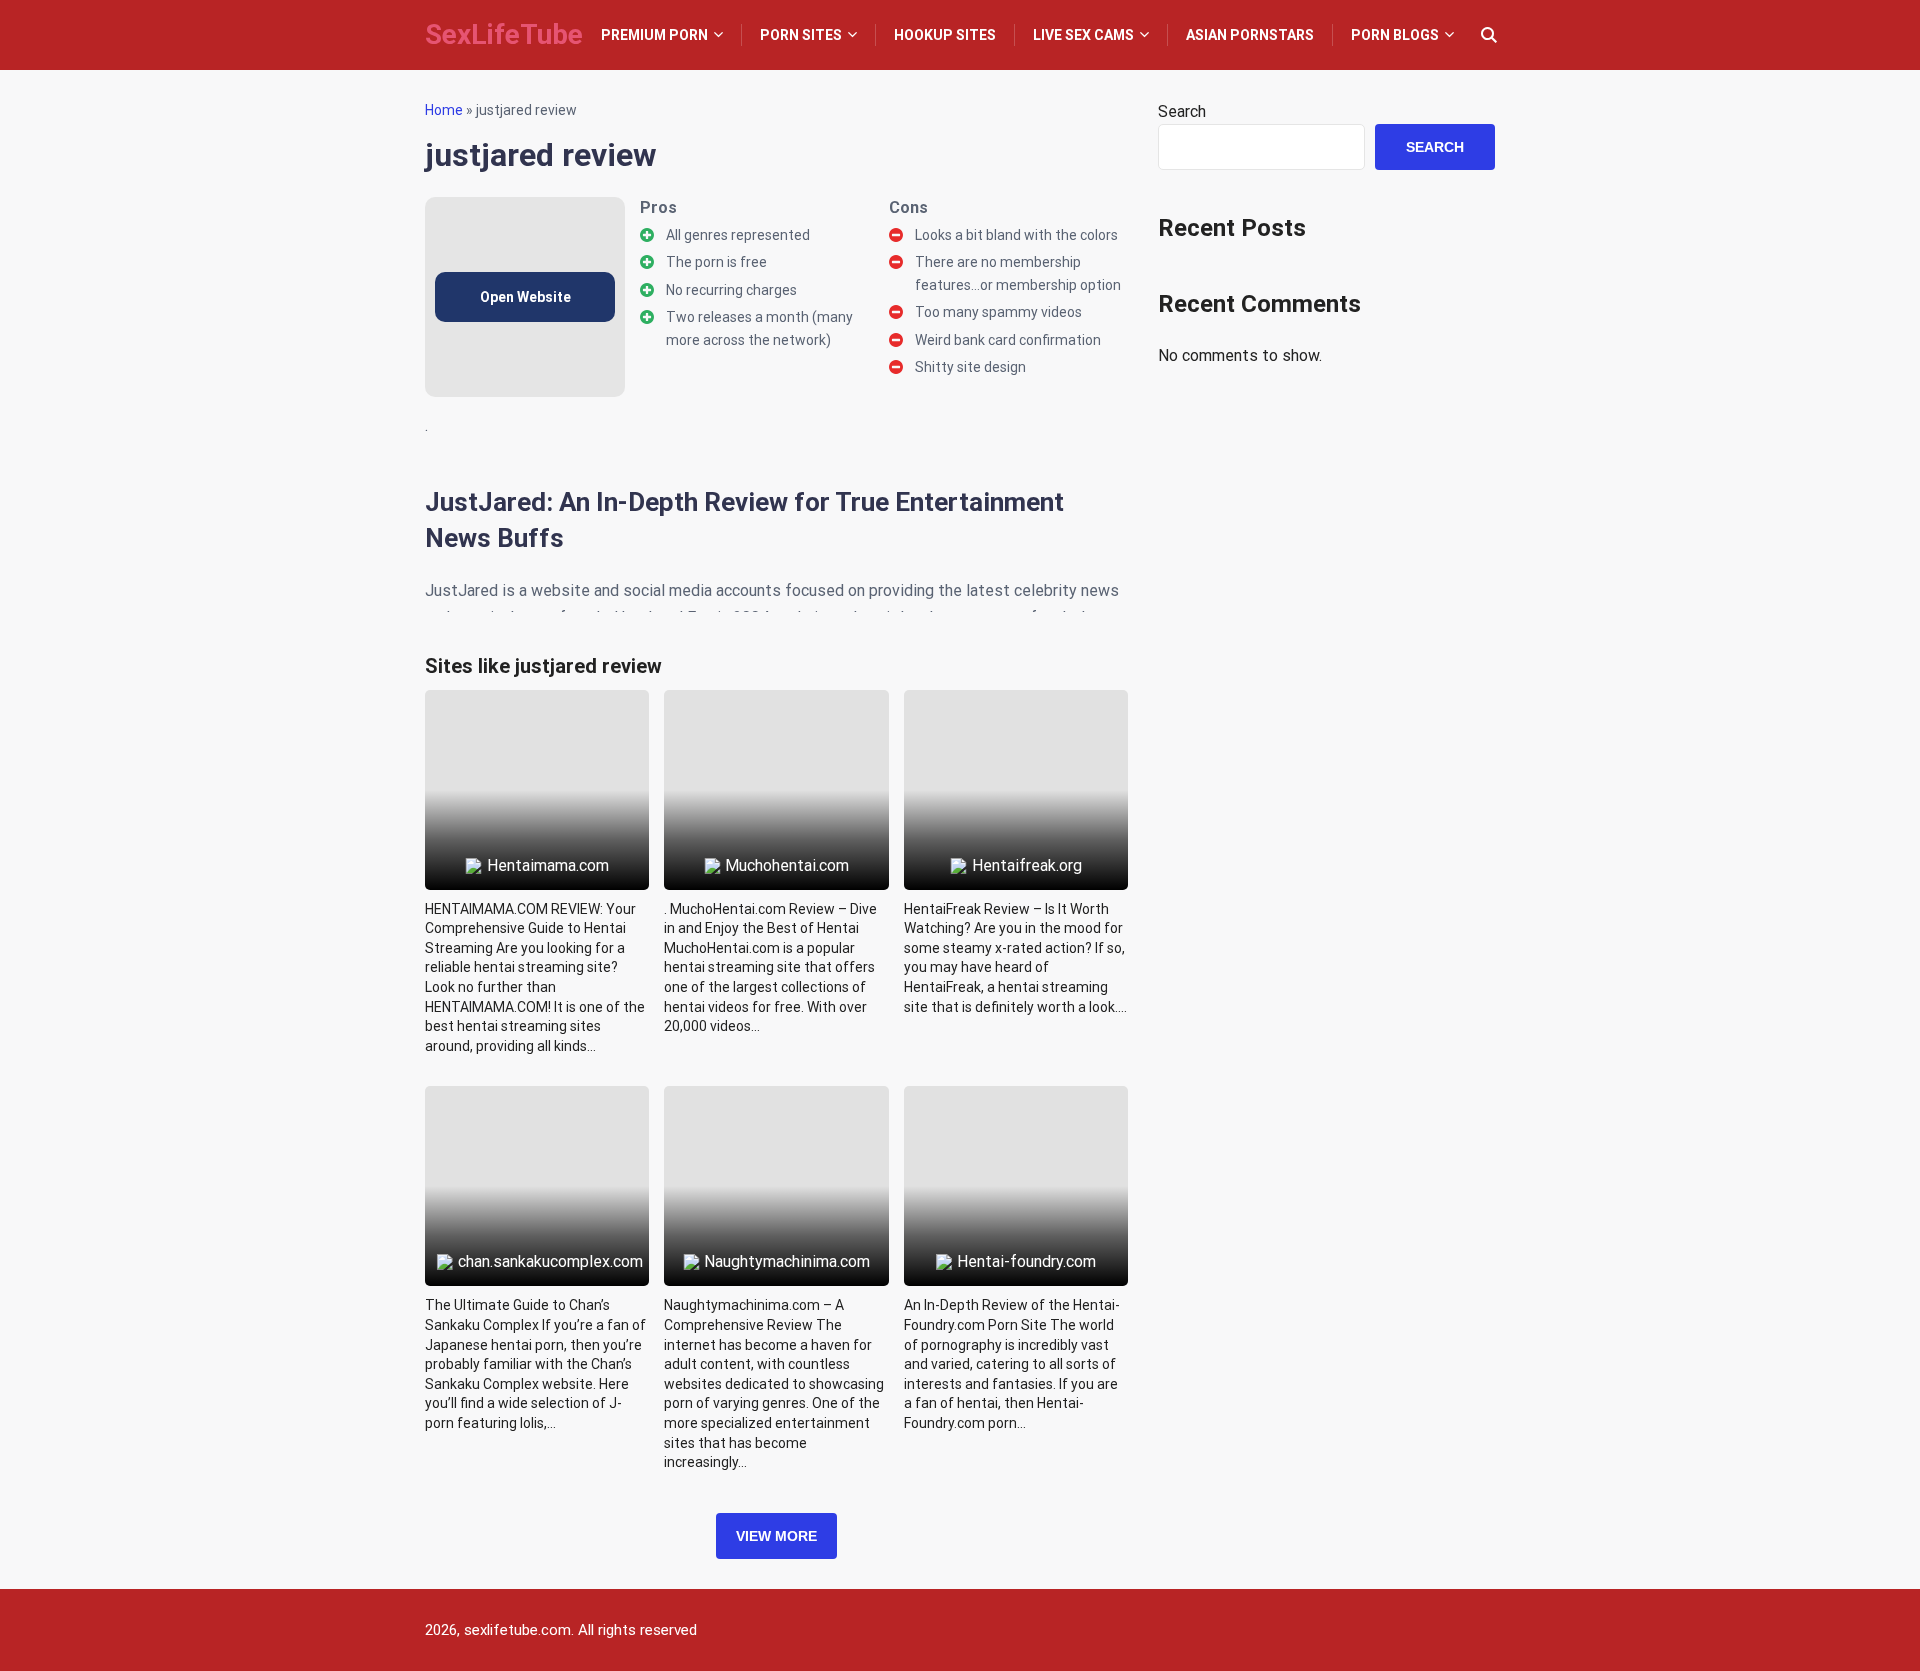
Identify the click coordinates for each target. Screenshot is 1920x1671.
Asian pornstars (1250, 35)
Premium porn (654, 35)
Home (444, 110)
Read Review (537, 744)
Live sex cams (1083, 35)
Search (1182, 111)
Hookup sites (945, 35)
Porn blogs (1395, 35)
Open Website (525, 297)
